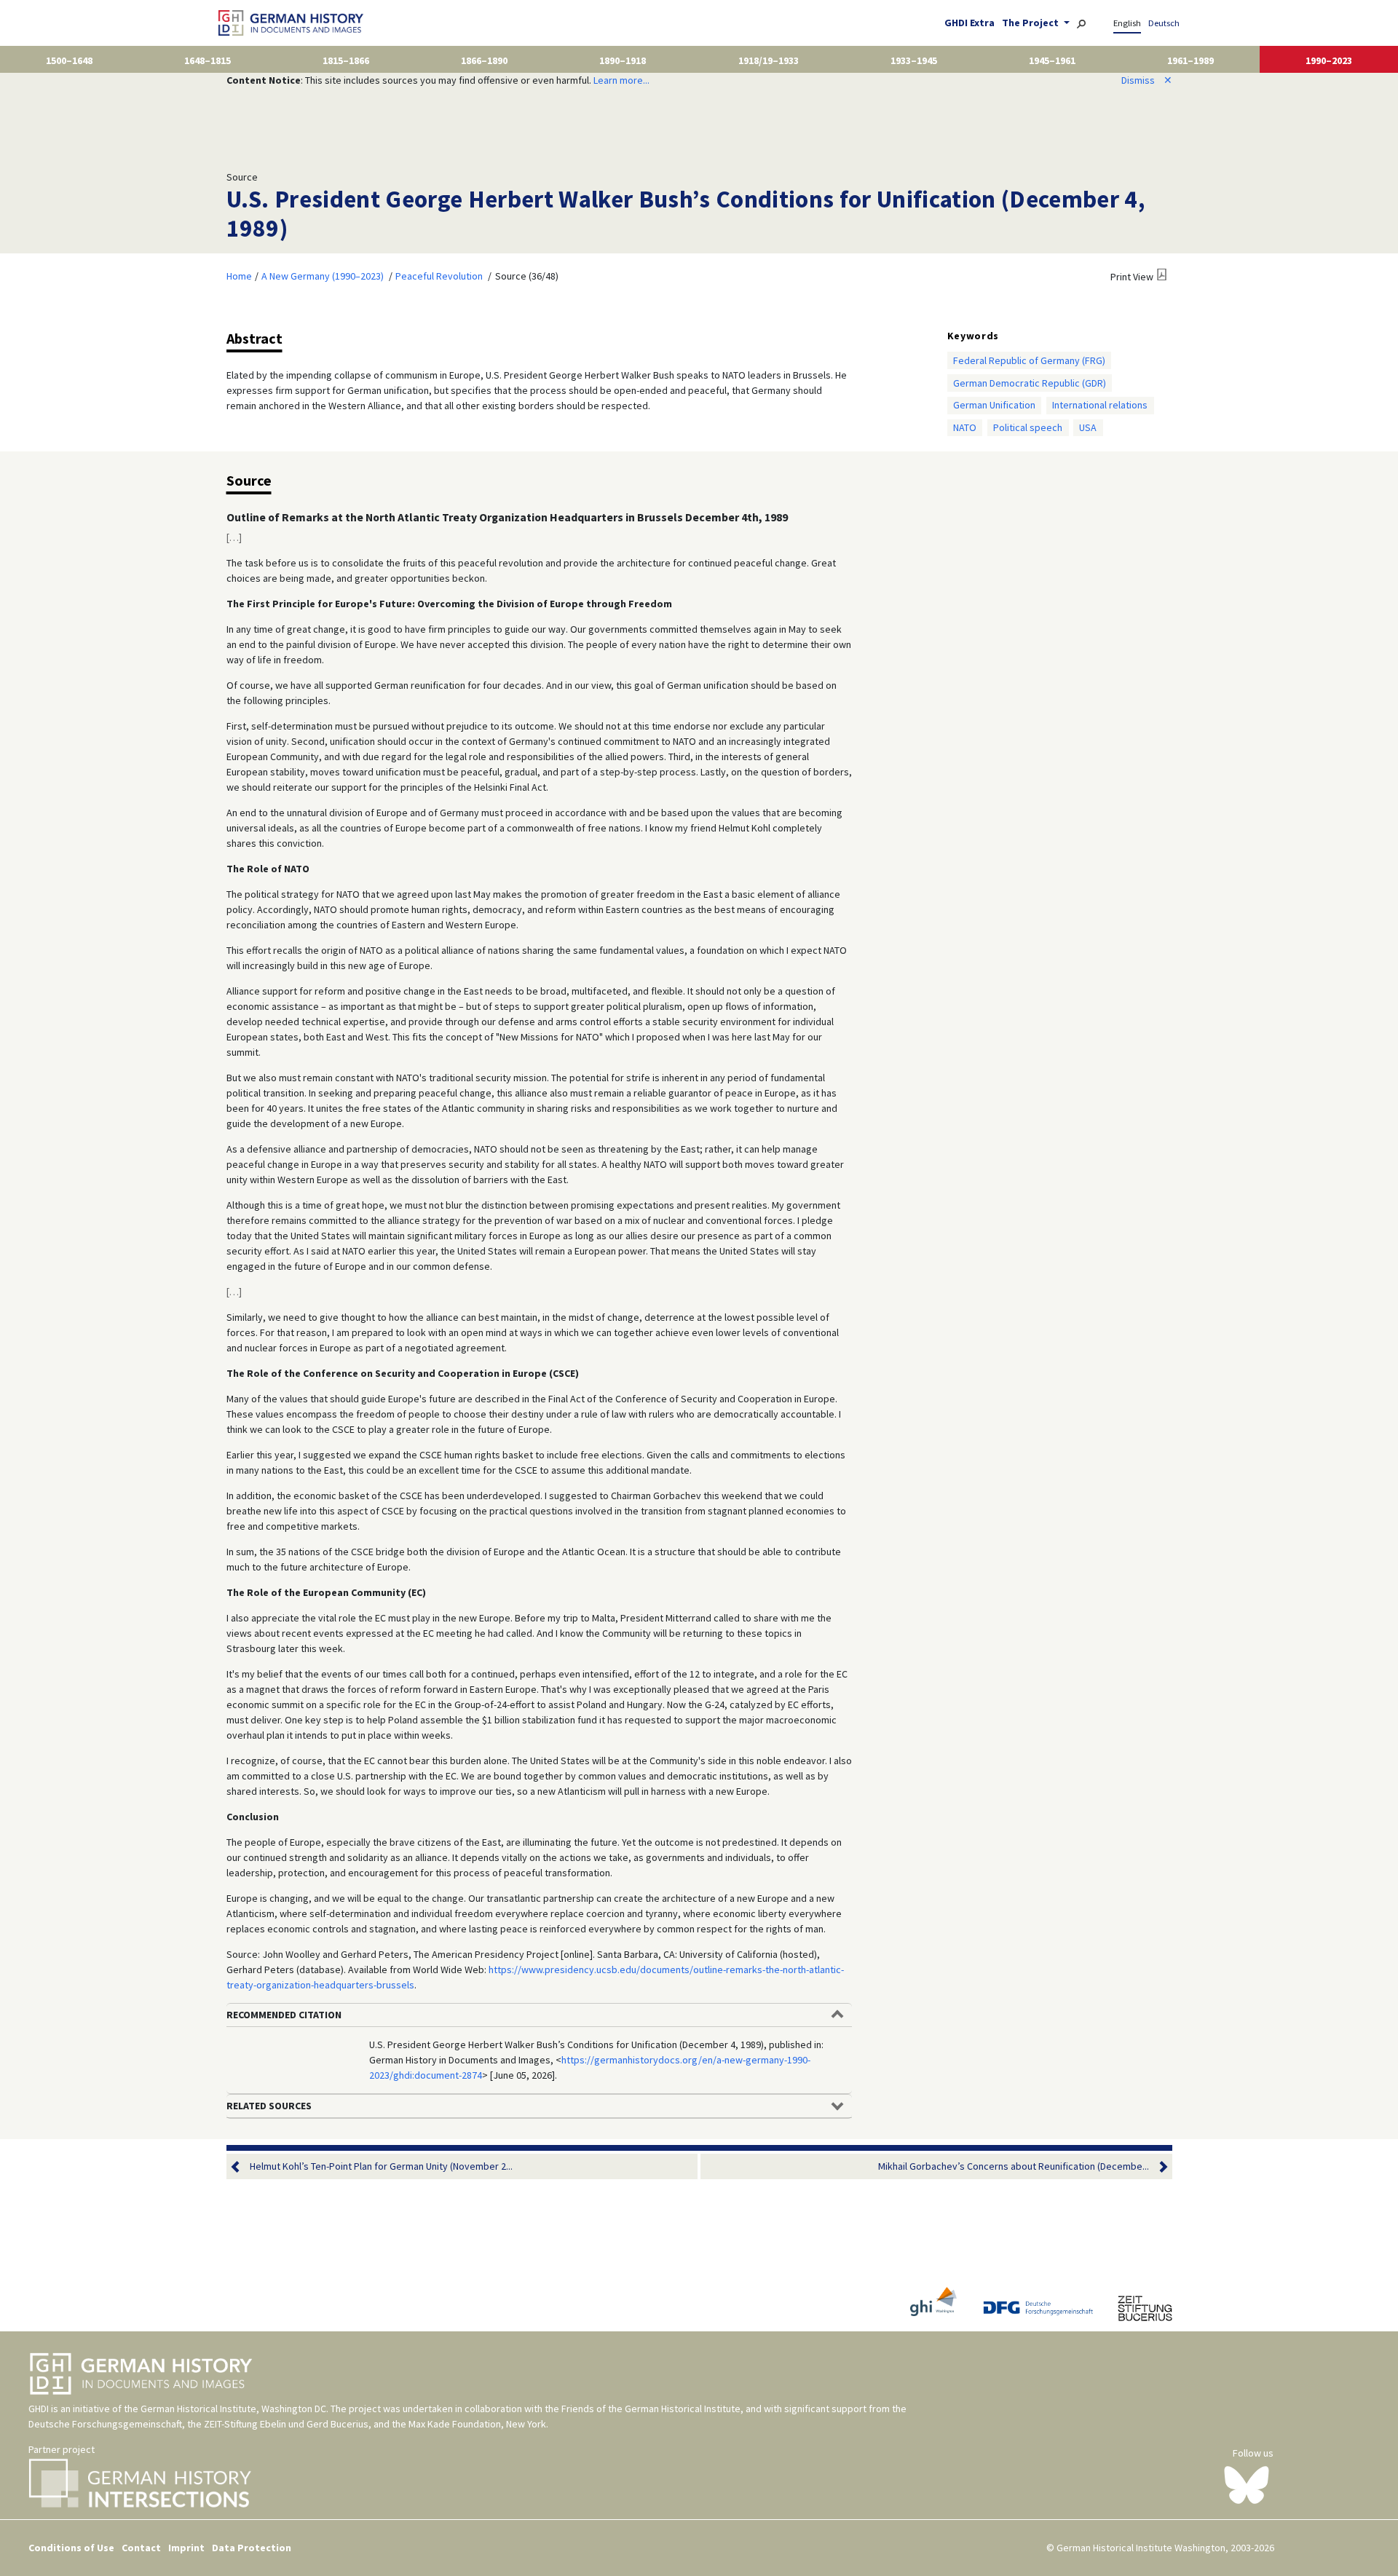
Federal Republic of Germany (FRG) (1029, 360)
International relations (1100, 405)
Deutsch (1164, 23)
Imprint (186, 2548)
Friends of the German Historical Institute (651, 2409)
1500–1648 (69, 60)
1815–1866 (346, 60)
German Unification (994, 405)
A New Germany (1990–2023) (323, 276)
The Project (1031, 23)
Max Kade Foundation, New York (477, 2424)
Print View (1132, 277)
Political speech (1028, 427)
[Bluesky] (1247, 2484)
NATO (965, 427)
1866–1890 (484, 60)
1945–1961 (1052, 60)
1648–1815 (208, 60)
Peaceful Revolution (439, 276)
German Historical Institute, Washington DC (233, 2409)
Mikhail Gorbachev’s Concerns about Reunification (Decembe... (1014, 2166)
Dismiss (1147, 80)
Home (239, 276)
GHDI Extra (969, 23)
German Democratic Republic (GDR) (1030, 383)
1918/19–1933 (769, 60)
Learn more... (621, 80)
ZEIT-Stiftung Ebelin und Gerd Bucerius (286, 2424)
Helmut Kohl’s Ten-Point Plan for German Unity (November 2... (381, 2166)
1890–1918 (623, 60)
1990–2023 (1329, 60)
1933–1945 (914, 60)
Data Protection (252, 2548)
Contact (141, 2548)
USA (1088, 427)
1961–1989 (1190, 60)
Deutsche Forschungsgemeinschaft (105, 2424)
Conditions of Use (71, 2548)
